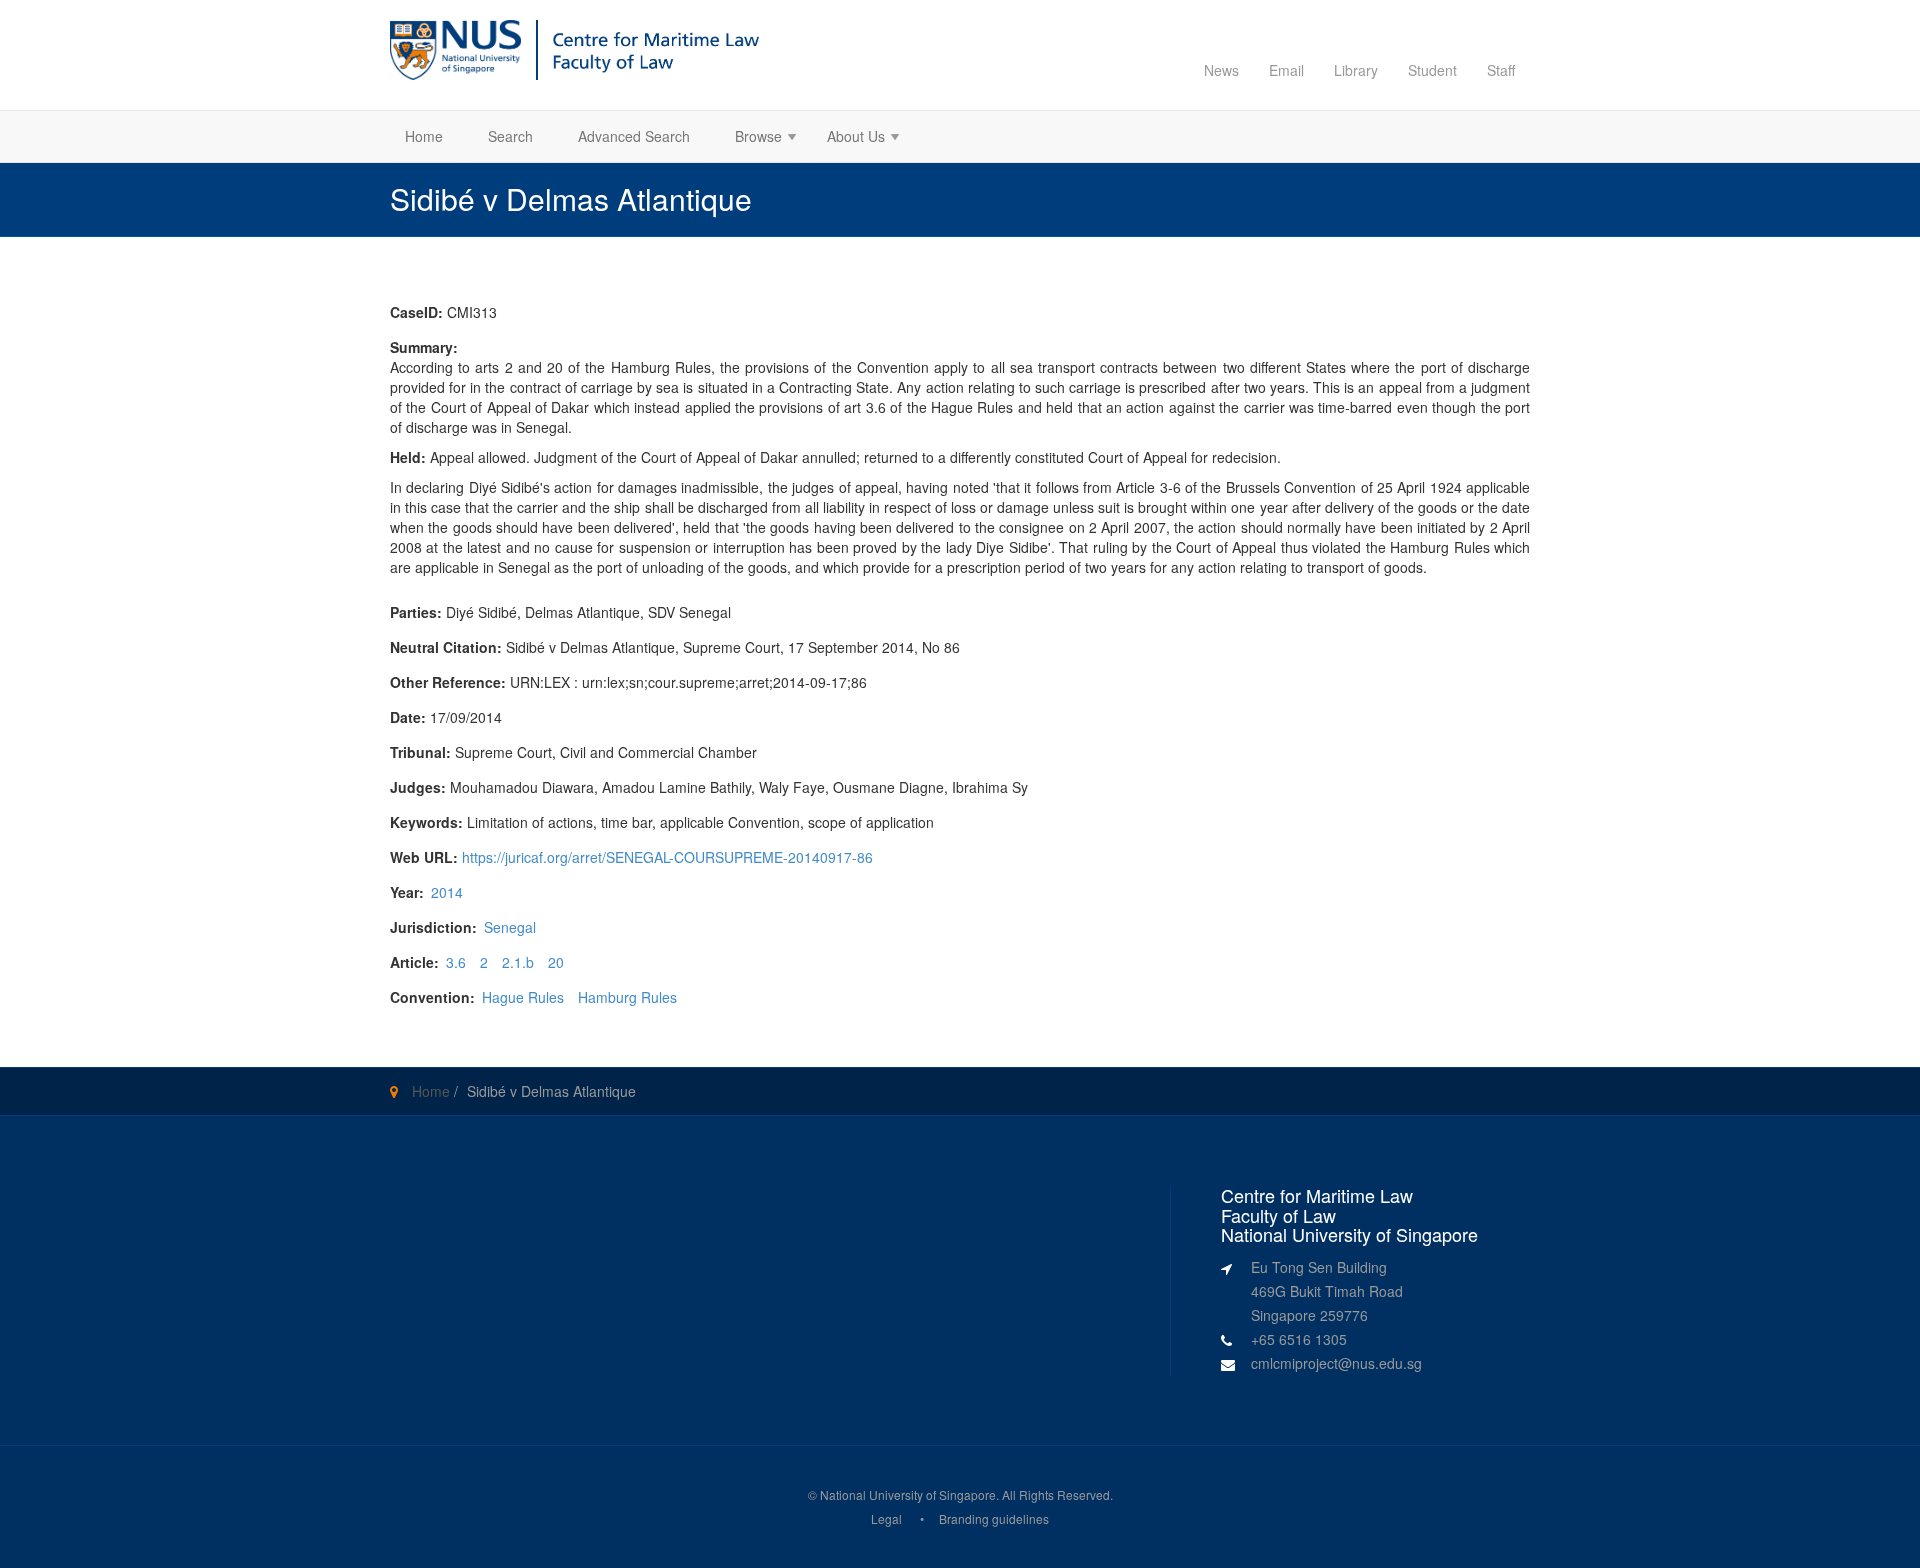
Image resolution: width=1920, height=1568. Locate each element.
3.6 (456, 962)
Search (510, 136)
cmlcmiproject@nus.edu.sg (1336, 1363)
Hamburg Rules (627, 997)
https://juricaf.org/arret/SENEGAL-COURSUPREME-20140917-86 (667, 857)
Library (1356, 70)
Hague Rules (523, 997)
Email (1286, 70)
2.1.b (518, 962)
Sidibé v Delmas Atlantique (551, 1091)
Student (1432, 70)
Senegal (510, 927)
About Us (848, 138)
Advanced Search (634, 136)
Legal (886, 1518)
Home (424, 136)
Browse (751, 138)
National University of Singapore (908, 1494)
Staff (1501, 70)
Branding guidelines (994, 1518)
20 (556, 962)
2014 (447, 892)
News (1221, 70)
